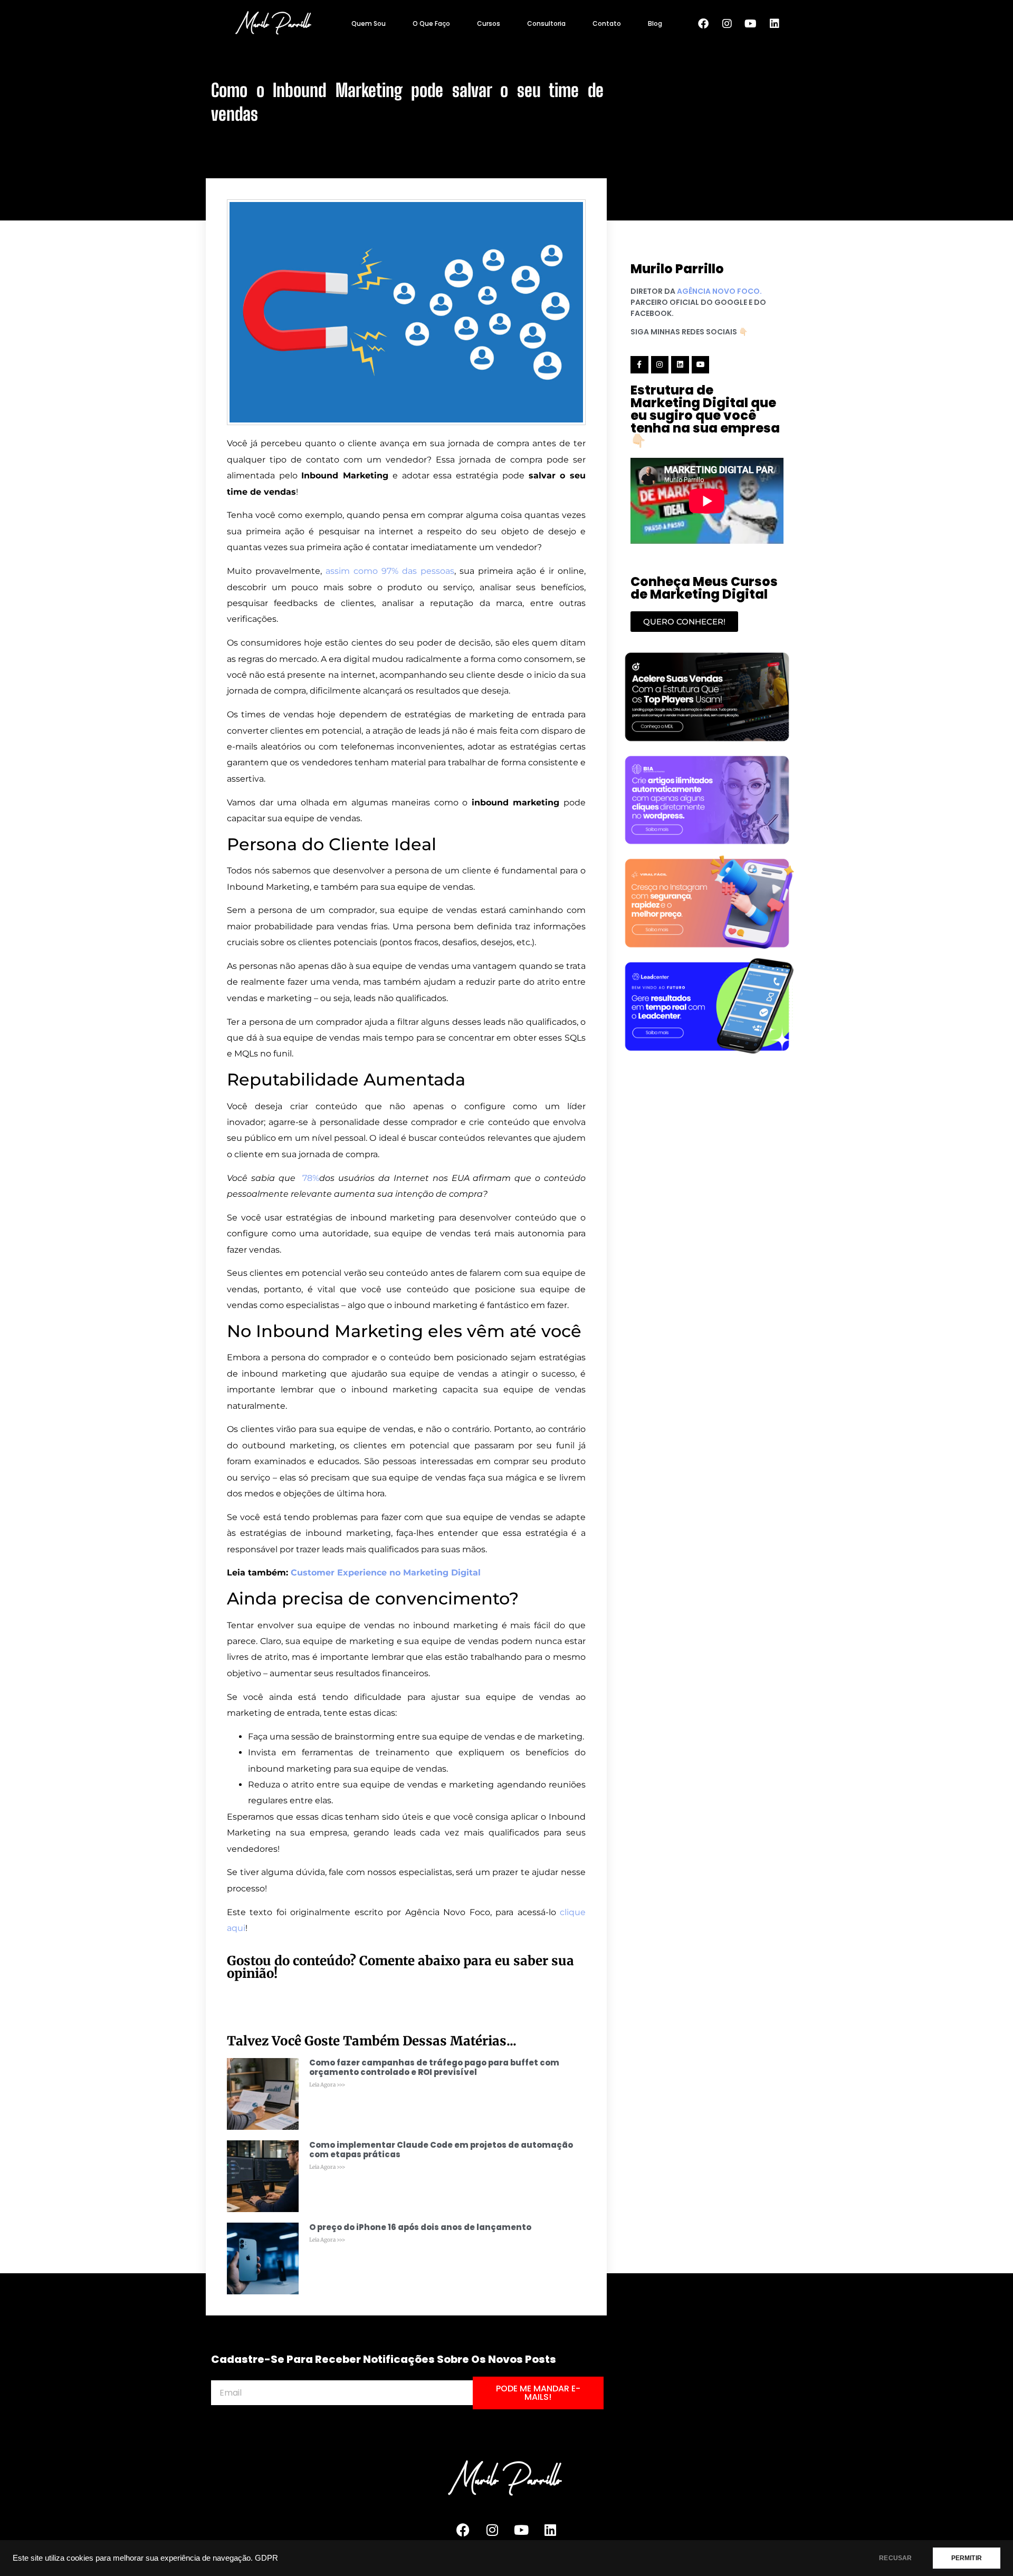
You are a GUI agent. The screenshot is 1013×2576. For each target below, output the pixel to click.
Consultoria (546, 23)
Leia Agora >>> (327, 2085)
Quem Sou (369, 23)
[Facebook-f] (639, 365)
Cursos (489, 23)
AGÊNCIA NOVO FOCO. (719, 291)
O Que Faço (431, 23)
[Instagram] (727, 24)
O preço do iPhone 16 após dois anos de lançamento (420, 2227)
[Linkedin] (775, 24)
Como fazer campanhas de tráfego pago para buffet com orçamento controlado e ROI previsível (434, 2067)
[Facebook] (703, 24)
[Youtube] (751, 24)
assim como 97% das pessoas (390, 571)
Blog (655, 23)
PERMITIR (967, 2558)
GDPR (266, 2558)
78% (311, 1178)
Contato (607, 23)
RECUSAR (895, 2558)
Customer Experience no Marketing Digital (386, 1573)
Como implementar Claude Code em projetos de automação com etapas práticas (441, 2150)
